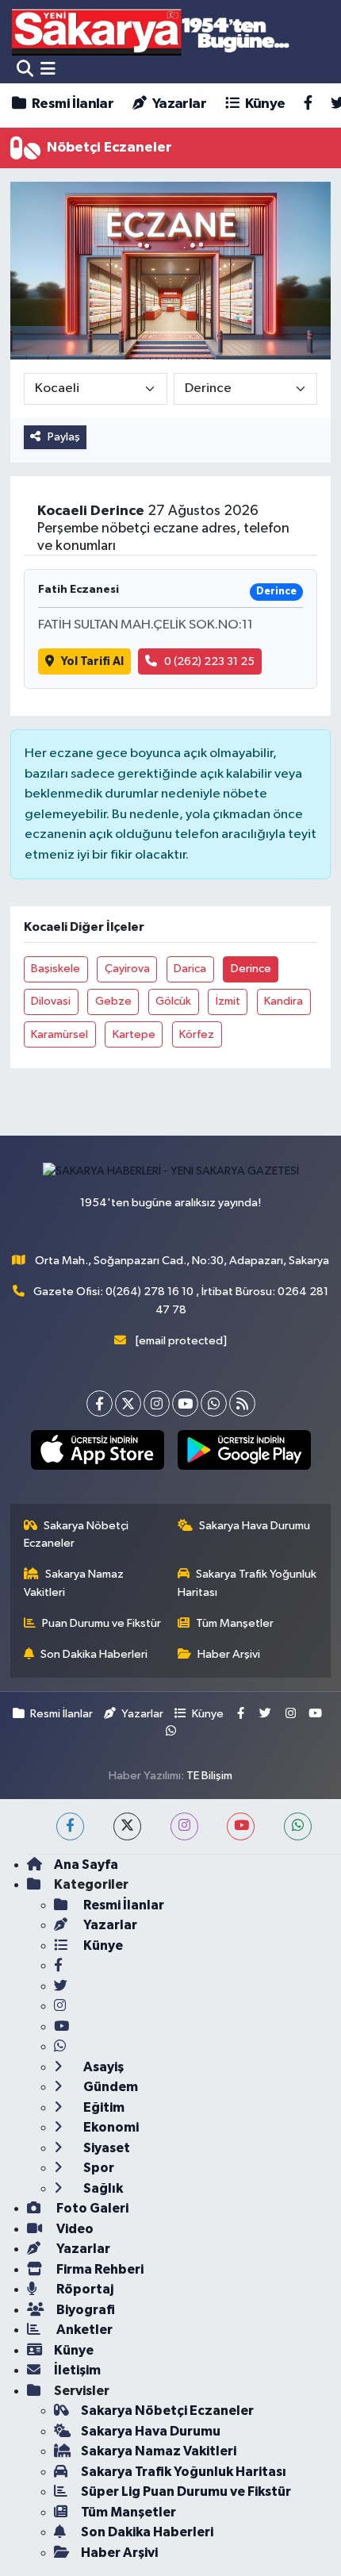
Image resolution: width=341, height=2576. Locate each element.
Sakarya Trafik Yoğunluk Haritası (247, 1583)
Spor (98, 2168)
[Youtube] (185, 1403)
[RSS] (242, 1403)
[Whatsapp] (214, 1403)
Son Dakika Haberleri (94, 1654)
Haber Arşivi (229, 1654)
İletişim (77, 2370)
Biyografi (84, 2310)
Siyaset (105, 2148)
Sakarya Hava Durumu (255, 1526)
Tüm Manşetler (235, 1623)
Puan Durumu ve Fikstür (102, 1623)
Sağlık (102, 2188)
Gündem (109, 2087)
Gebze (113, 1001)
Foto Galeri (91, 2208)
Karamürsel (59, 1034)
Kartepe (134, 1034)
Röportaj (84, 2289)
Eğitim (103, 2107)
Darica (190, 969)
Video (74, 2229)
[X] (128, 1403)
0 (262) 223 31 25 (209, 661)
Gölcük (173, 1001)
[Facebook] (100, 1403)
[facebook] (70, 1826)
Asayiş (102, 2067)
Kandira (284, 1001)
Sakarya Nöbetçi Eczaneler (77, 1534)
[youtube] (241, 1826)
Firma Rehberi (99, 2269)
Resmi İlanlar (71, 104)
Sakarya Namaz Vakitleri (74, 1583)
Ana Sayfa (86, 1865)
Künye (263, 104)
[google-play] (244, 1453)
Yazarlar (178, 104)
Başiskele (56, 969)
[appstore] (97, 1453)
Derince (251, 969)
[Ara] (25, 69)
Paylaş (64, 437)
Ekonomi (110, 2127)
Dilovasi (51, 1001)
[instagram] (184, 1826)
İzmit (228, 1001)
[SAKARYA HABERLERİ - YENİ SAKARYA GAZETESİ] (151, 31)
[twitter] (127, 1826)
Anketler (83, 2330)
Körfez (197, 1034)
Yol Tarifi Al (92, 661)
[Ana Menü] (48, 69)
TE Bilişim (209, 1776)
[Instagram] (157, 1403)
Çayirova (127, 969)
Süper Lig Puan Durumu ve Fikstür (186, 2491)
